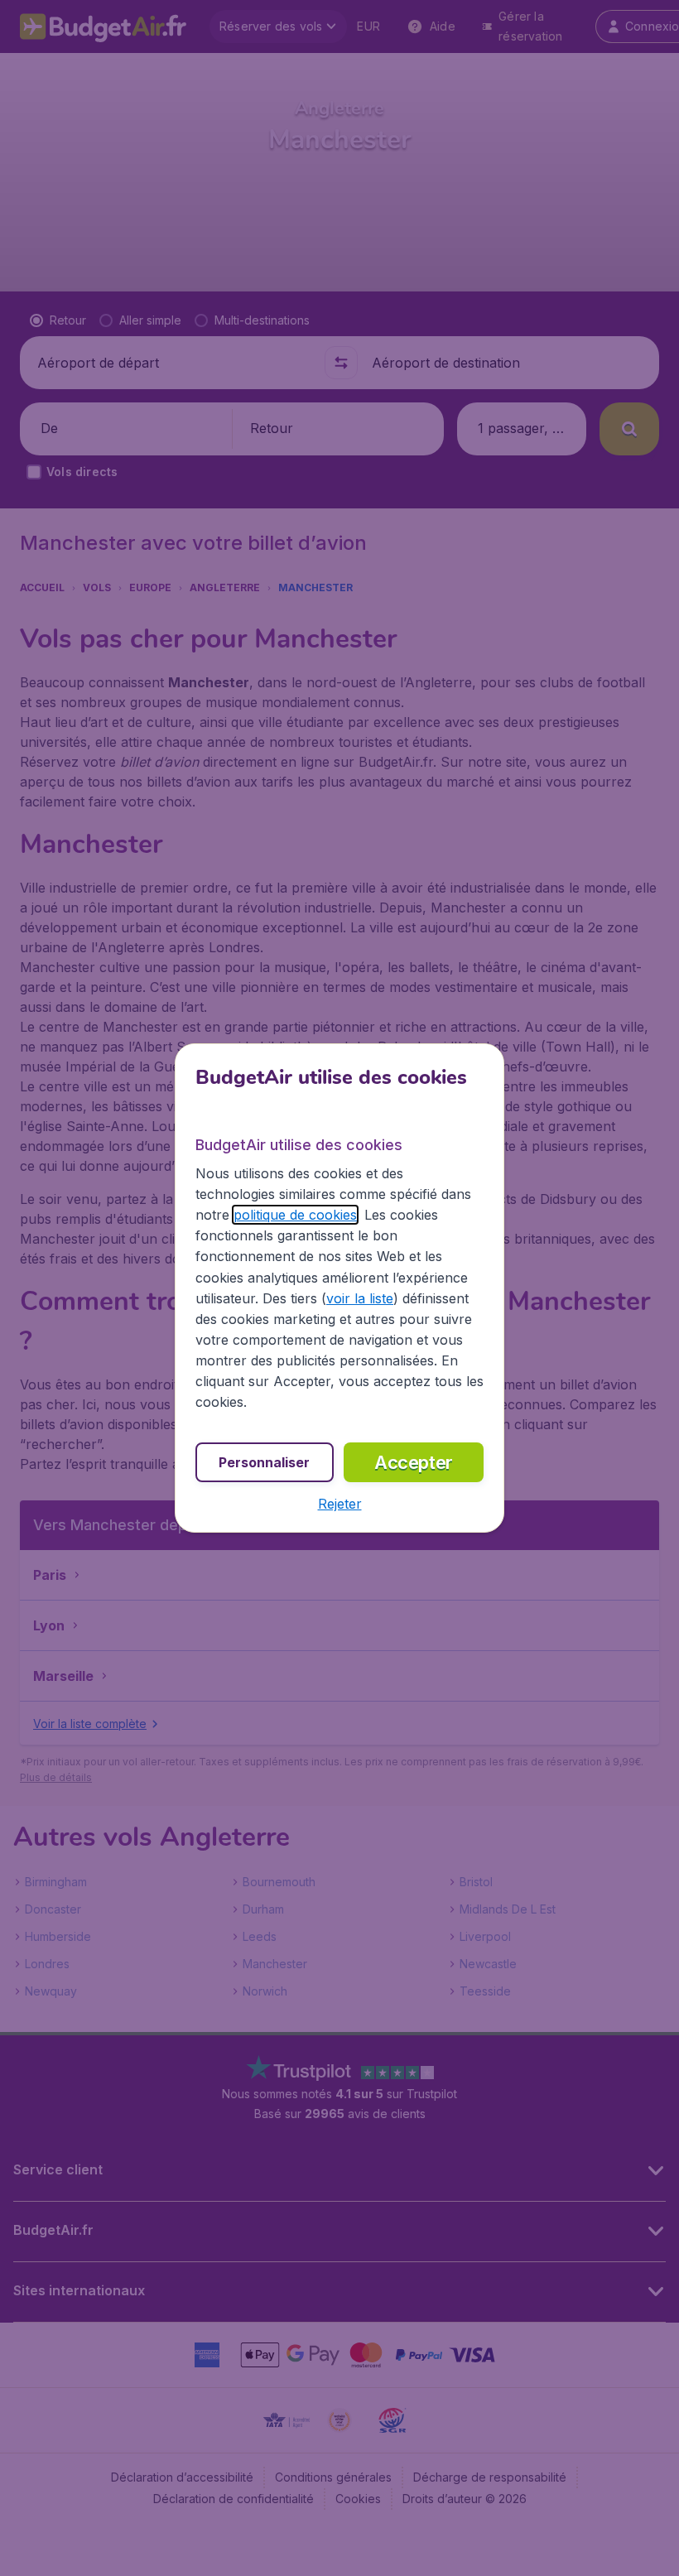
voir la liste (360, 1298)
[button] (340, 1504)
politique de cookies (295, 1215)
